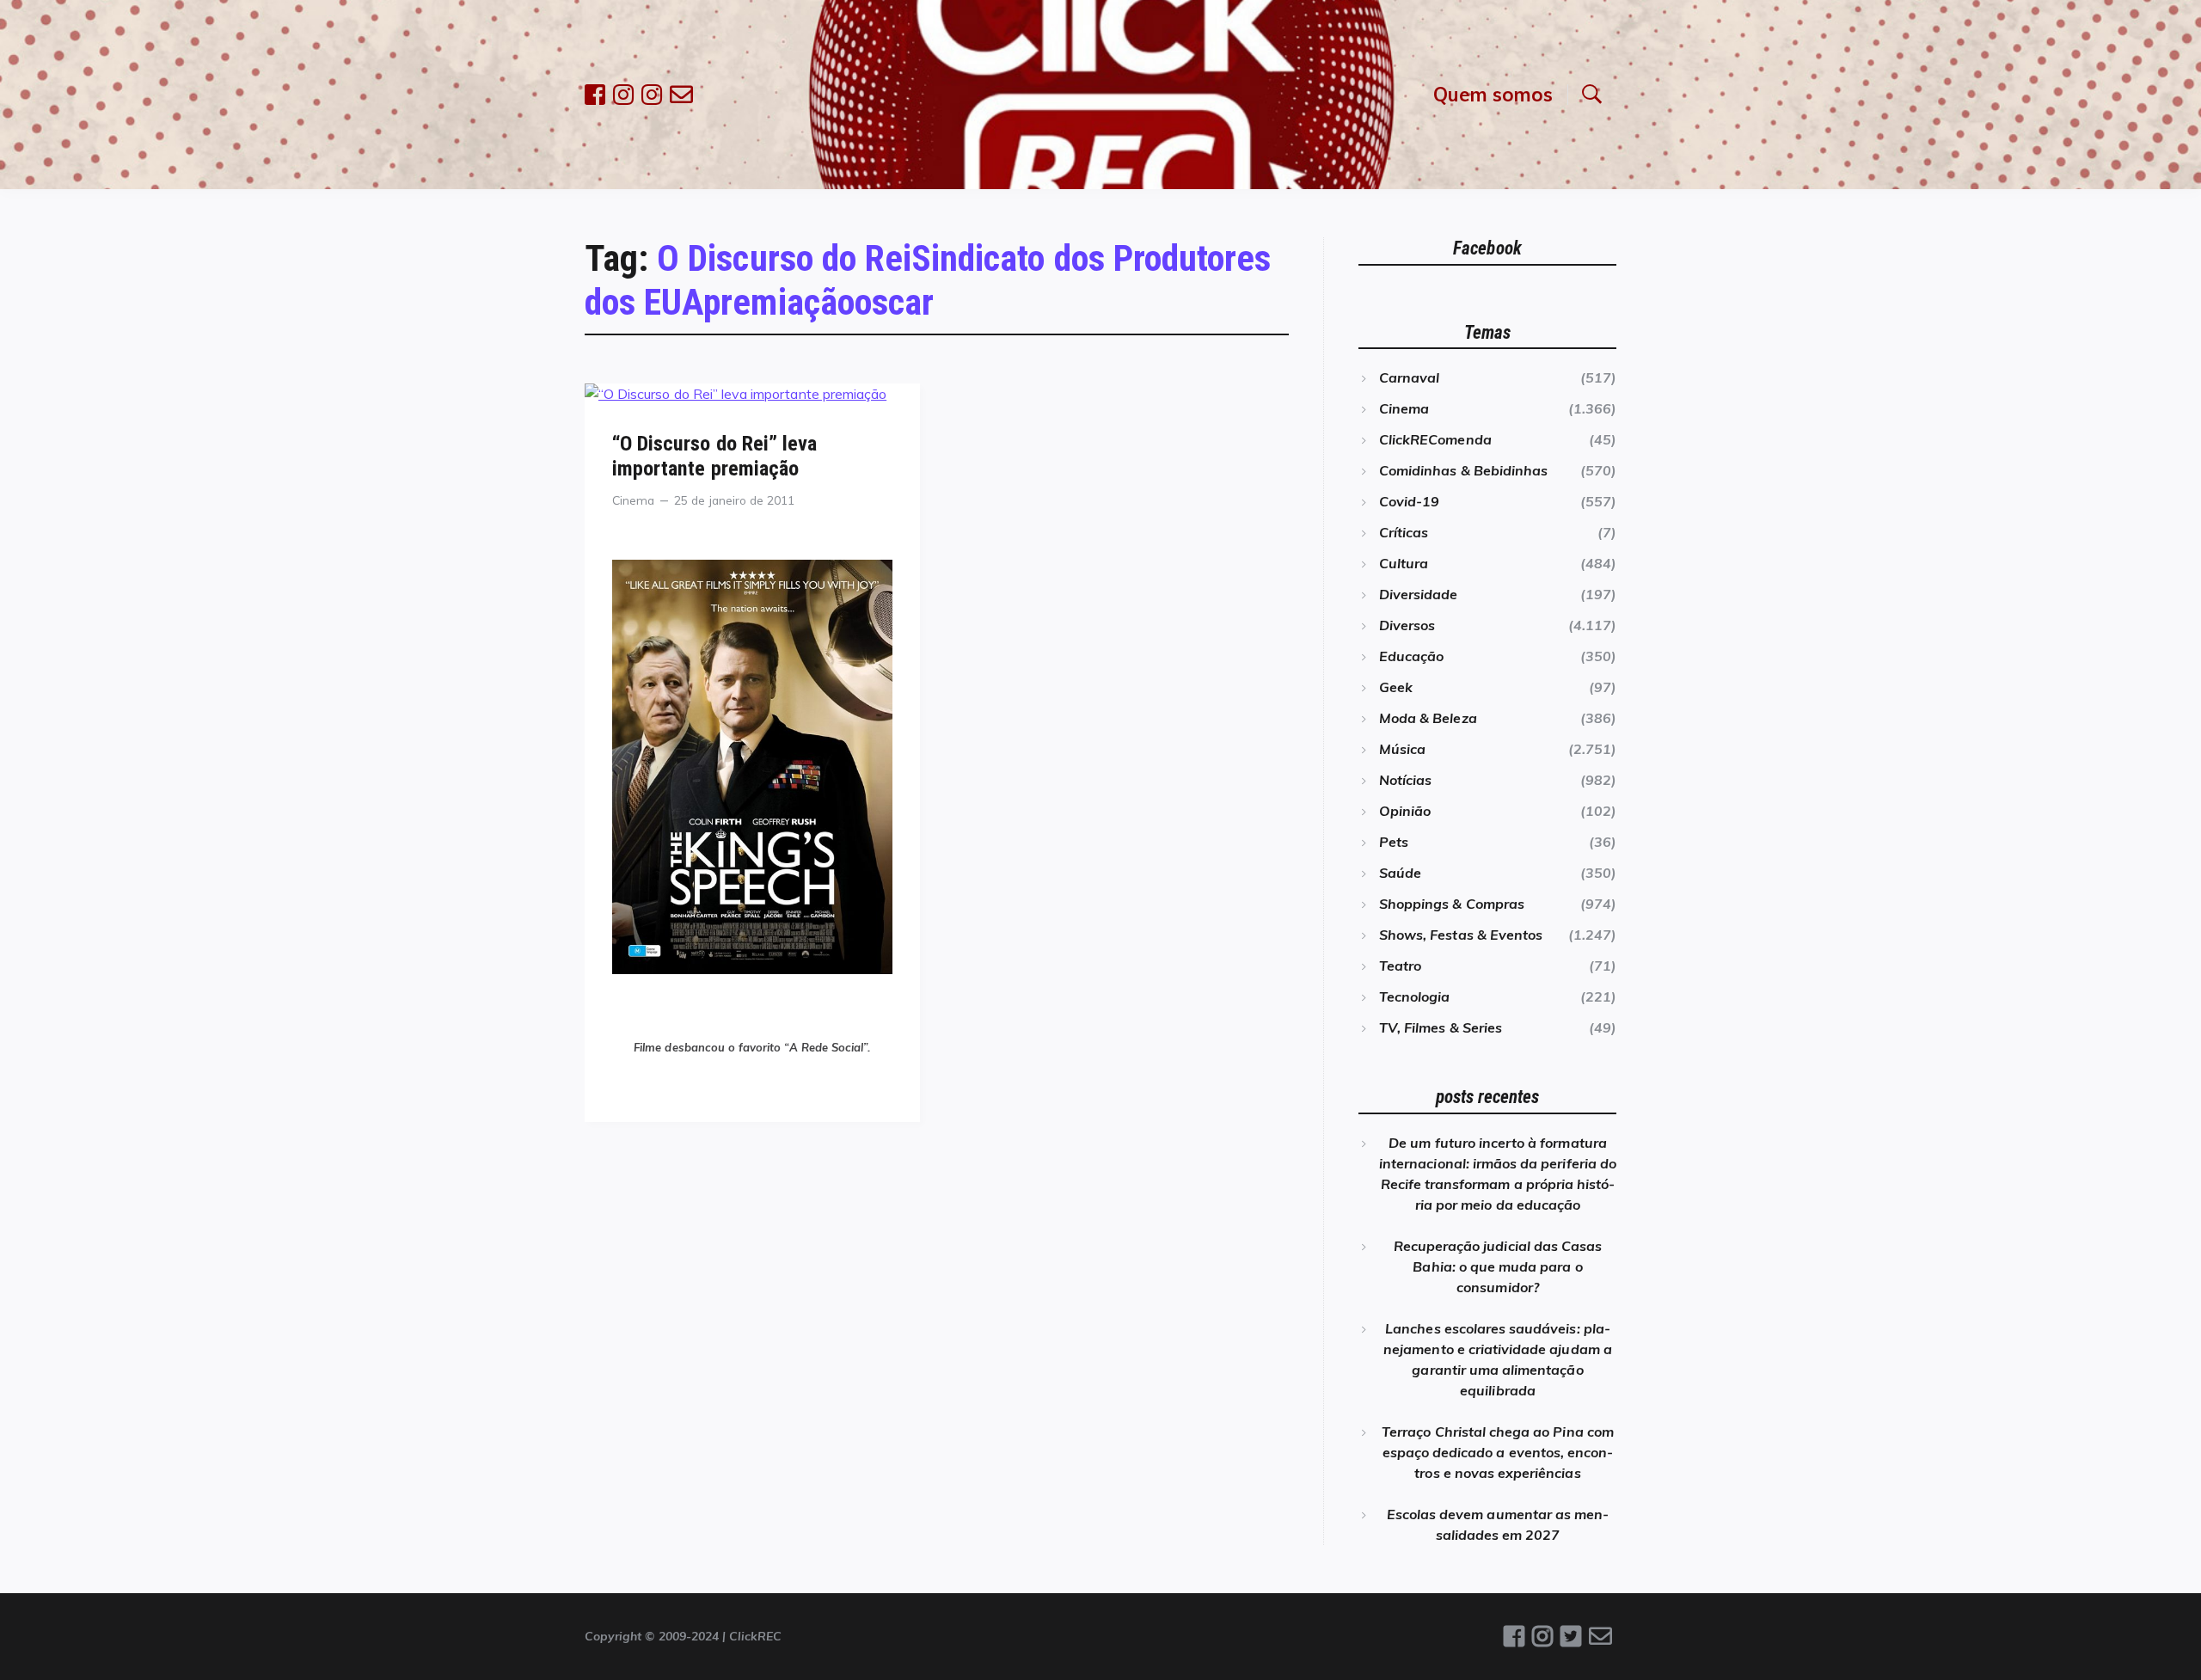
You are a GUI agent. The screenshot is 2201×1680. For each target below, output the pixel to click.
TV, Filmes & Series (1441, 1027)
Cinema (633, 500)
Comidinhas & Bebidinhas (1463, 470)
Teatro (1400, 966)
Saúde (1400, 873)
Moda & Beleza (1428, 718)
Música (1402, 749)
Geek (1396, 687)
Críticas (1404, 532)
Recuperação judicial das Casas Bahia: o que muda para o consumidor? (1498, 1266)
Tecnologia (1414, 996)
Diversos (1407, 625)
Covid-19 (1409, 501)
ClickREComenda (1435, 439)
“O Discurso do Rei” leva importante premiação (714, 456)
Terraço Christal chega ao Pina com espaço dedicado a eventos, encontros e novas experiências (1498, 1452)
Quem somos (1493, 94)
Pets (1394, 842)
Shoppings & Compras (1452, 904)
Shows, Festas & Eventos (1461, 935)
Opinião (1405, 811)
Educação (1411, 656)
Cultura (1404, 563)
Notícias (1405, 780)
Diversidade (1419, 594)
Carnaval (1409, 377)
